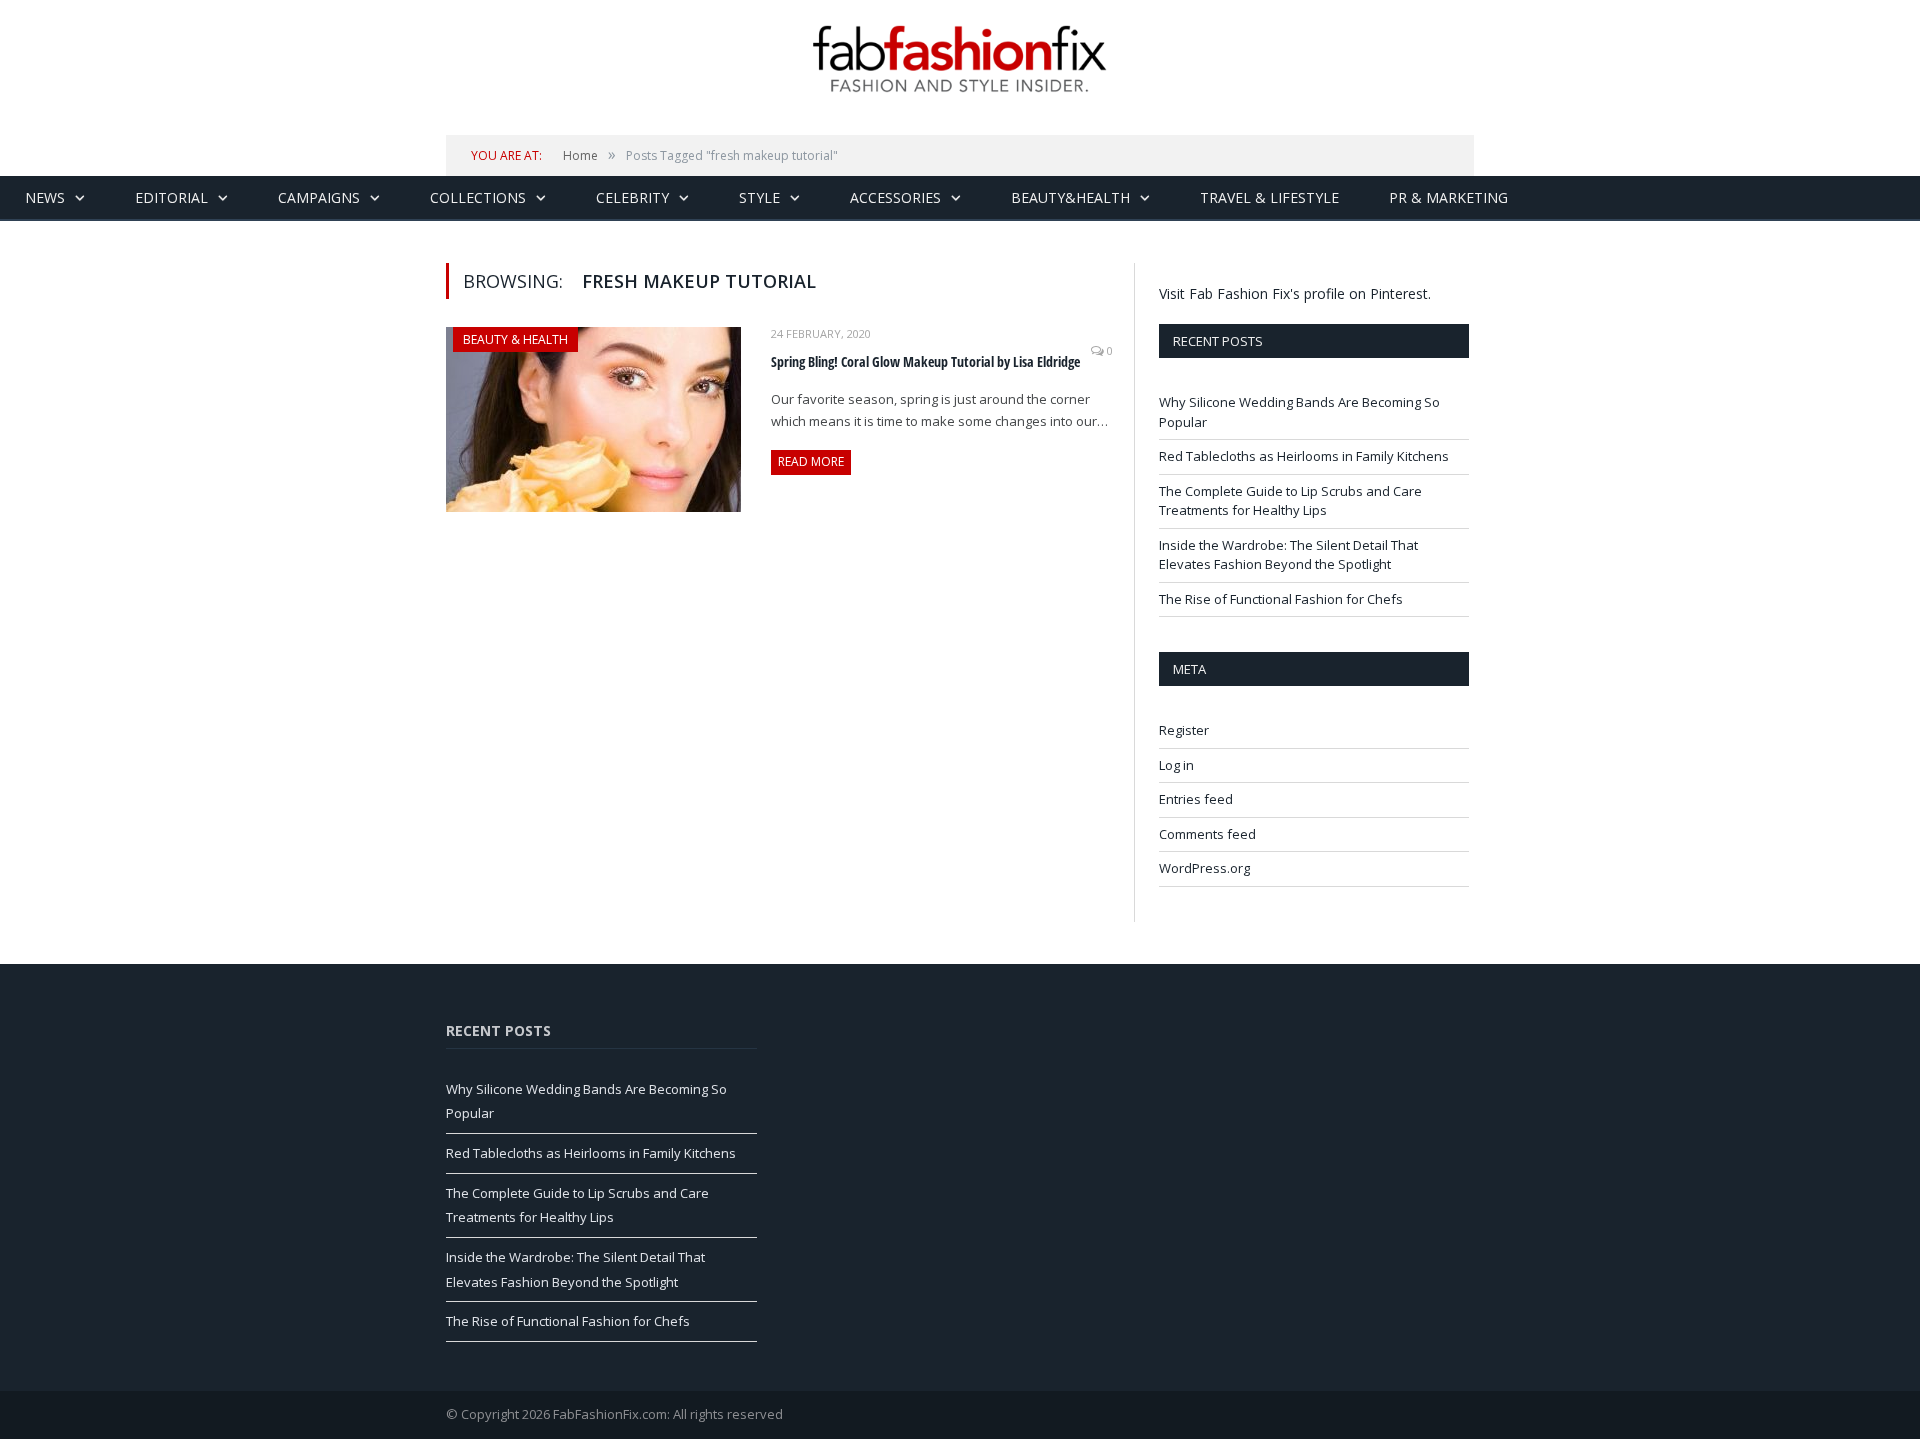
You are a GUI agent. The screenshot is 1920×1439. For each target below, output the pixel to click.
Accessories (895, 197)
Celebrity (632, 197)
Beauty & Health (515, 339)
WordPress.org (1204, 868)
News (45, 197)
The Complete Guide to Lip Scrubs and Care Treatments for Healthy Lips (1290, 501)
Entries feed (1196, 799)
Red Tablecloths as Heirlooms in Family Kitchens (1304, 456)
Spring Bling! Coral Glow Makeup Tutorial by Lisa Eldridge (925, 361)
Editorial (171, 197)
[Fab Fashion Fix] (960, 59)
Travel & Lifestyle (1269, 197)
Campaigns (319, 197)
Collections (478, 197)
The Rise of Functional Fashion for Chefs (1281, 599)
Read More (811, 461)
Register (1184, 730)
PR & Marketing (1448, 197)
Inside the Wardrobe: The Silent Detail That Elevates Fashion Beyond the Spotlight (1288, 555)
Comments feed (1207, 834)
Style (759, 197)
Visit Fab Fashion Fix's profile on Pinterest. (1295, 293)
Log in (1176, 765)
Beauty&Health (1070, 197)
